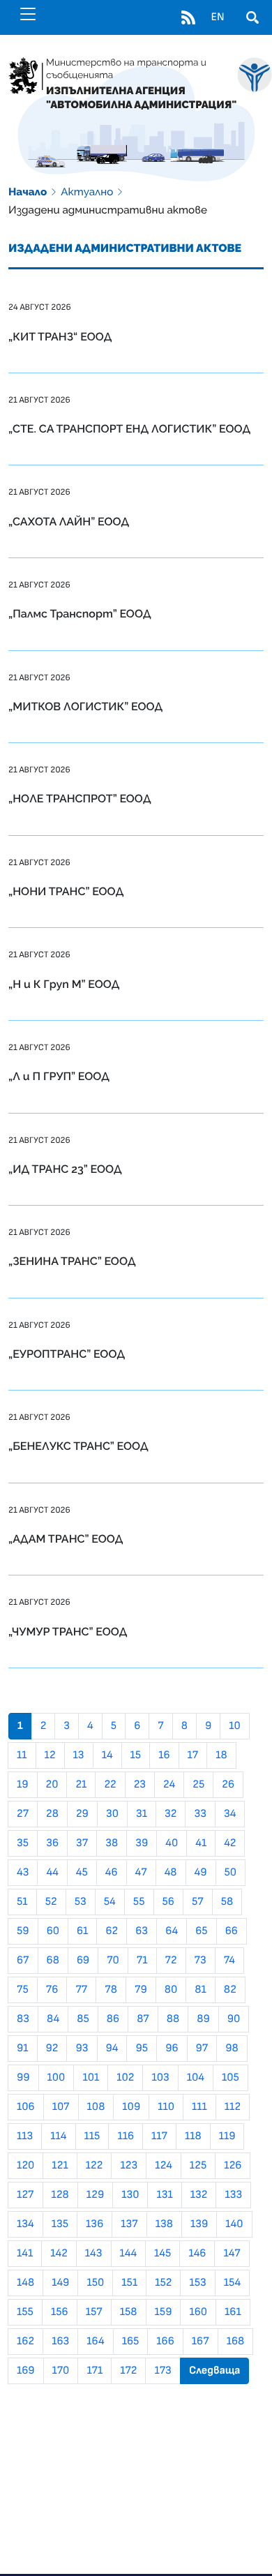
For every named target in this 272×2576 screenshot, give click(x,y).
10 (235, 1726)
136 (95, 2224)
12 (50, 1755)
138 (164, 2224)
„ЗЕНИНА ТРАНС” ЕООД (72, 1261)
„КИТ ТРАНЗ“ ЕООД (60, 337)
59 (23, 1931)
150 (95, 2283)
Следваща (215, 2371)
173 (163, 2371)
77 (81, 1990)
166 (165, 2342)
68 (53, 1961)
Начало (28, 192)
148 (25, 2283)
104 (196, 2078)
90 (234, 2019)
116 (126, 2136)
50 (231, 1873)
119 (227, 2136)
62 (112, 1931)
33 (200, 1814)
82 (230, 1990)
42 (230, 1843)
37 (82, 1843)
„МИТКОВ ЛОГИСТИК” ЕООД (85, 706)
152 (163, 2283)
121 (60, 2166)
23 (140, 1785)
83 (23, 2019)
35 (23, 1843)
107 (61, 2107)
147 (232, 2254)
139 (199, 2224)
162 (25, 2342)
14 (107, 1755)
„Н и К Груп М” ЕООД (64, 984)
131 (164, 2195)
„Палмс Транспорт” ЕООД (80, 614)
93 (82, 2049)
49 (201, 1873)
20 (52, 1785)
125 (198, 2166)
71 (142, 1961)
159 (164, 2312)
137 (129, 2224)
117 (159, 2136)
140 (234, 2224)
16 (164, 1755)
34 (230, 1814)
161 (233, 2312)
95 (142, 2049)
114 (58, 2136)
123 (129, 2166)
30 (112, 1814)
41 (201, 1843)
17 (193, 1755)
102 (125, 2078)
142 (59, 2254)
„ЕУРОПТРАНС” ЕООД (67, 1354)
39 (142, 1843)
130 (130, 2195)
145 (163, 2254)
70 (113, 1961)
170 (61, 2371)
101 (91, 2078)
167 (201, 2342)
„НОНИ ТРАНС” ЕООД (66, 891)
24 (169, 1785)
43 (23, 1873)
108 (96, 2107)
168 (236, 2342)
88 (173, 2019)
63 (142, 1931)
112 (233, 2107)
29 (82, 1814)
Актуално (87, 192)
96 (172, 2049)
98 (232, 2049)
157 (94, 2312)
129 (95, 2195)
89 (203, 2019)
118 (193, 2136)
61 (82, 1931)
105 (231, 2078)
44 (52, 1873)
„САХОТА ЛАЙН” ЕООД (69, 522)
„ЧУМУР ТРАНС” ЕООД (68, 1632)
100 (56, 2078)
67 (23, 1961)
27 (23, 1814)
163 (60, 2342)
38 (112, 1843)
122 (95, 2166)
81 (200, 1990)
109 (131, 2107)
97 (202, 2049)
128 (60, 2195)
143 (94, 2254)
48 (171, 1873)
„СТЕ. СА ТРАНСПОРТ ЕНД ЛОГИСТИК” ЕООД (129, 429)
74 (229, 1961)
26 (228, 1785)
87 (143, 2019)
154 (232, 2283)
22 (110, 1785)
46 (112, 1873)
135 (60, 2224)
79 (141, 1990)
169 (26, 2371)
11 (22, 1755)
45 (82, 1873)
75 (23, 1990)
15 (136, 1755)
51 (22, 1902)
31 (142, 1814)
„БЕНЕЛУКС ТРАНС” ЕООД (78, 1446)
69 (83, 1961)
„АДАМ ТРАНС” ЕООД (66, 1539)
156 (60, 2312)
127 (25, 2195)
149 (60, 2283)
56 (168, 1902)
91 (23, 2049)
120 (25, 2166)
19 (23, 1785)
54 (110, 1902)
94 (112, 2049)
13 (79, 1755)
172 (128, 2371)
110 (166, 2107)
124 (164, 2166)
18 (221, 1755)
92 (52, 2049)
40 (172, 1843)
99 (23, 2078)
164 (95, 2342)
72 (171, 1961)
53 (81, 1902)
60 (53, 1931)
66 (232, 1931)
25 (198, 1785)
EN (217, 17)
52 (51, 1902)
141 (25, 2254)
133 (233, 2195)
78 (111, 1990)
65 (201, 1931)
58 (227, 1902)
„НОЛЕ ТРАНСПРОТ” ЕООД (80, 799)
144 (129, 2254)
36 (52, 1843)
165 (131, 2342)
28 (52, 1814)
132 (199, 2195)
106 (26, 2107)
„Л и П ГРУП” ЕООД (59, 1076)
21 (81, 1785)
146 (197, 2254)
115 (92, 2136)
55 (139, 1902)
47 (141, 1873)
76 (52, 1990)
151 (129, 2283)
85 (83, 2019)
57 (198, 1902)
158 (129, 2312)
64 (172, 1931)
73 (201, 1961)
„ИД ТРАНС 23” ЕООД (65, 1169)
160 (198, 2312)
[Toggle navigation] (28, 14)
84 (53, 2019)
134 (25, 2224)
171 (95, 2371)
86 (113, 2019)
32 (171, 1814)
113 (25, 2136)
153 (197, 2283)
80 (171, 1990)
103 (160, 2078)
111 (199, 2107)
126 (233, 2166)
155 (25, 2312)
